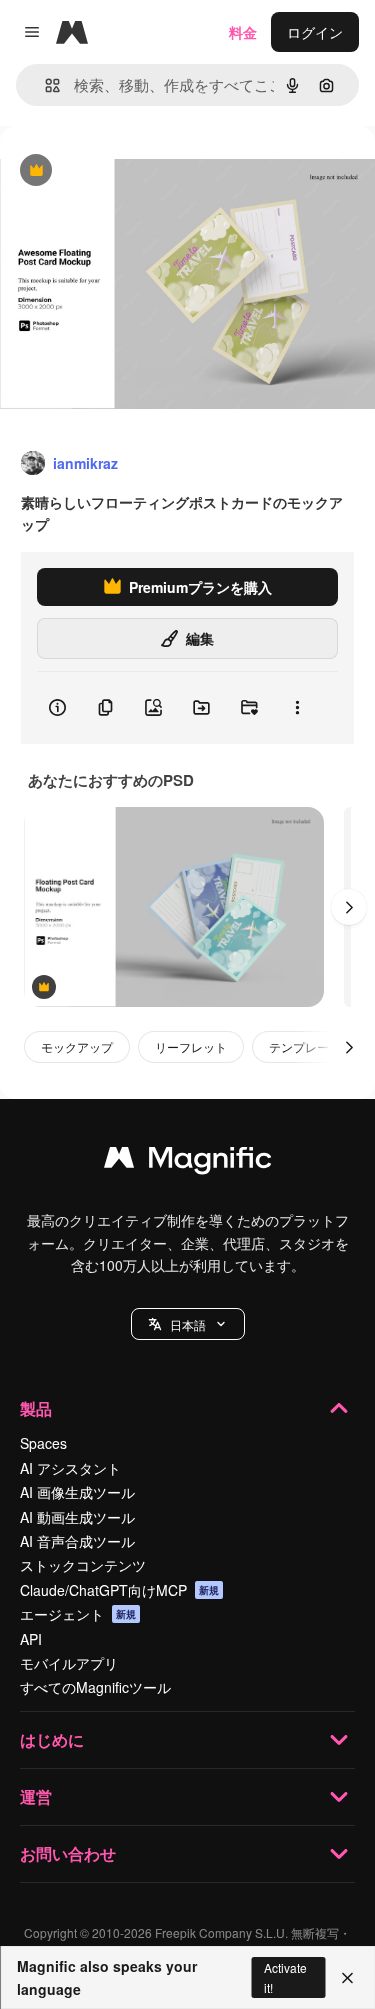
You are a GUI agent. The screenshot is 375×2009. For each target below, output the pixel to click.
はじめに (52, 1739)
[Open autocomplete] (44, 85)
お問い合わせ (68, 1853)
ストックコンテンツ (83, 1565)
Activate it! (285, 1977)
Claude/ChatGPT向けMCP (119, 1590)
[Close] (347, 1978)
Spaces (43, 1443)
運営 (36, 1796)
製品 (36, 1408)
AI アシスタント (70, 1468)
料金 (243, 32)
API (31, 1639)
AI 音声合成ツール (77, 1541)
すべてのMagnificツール (95, 1687)
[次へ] (349, 907)
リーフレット (191, 1046)
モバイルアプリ (69, 1663)
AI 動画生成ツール (77, 1517)
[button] (188, 1324)
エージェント (78, 1614)
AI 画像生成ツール (77, 1492)
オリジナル (137, 171)
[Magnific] (188, 1162)
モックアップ (77, 1046)
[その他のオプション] (297, 708)
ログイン (315, 32)
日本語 (188, 1324)
